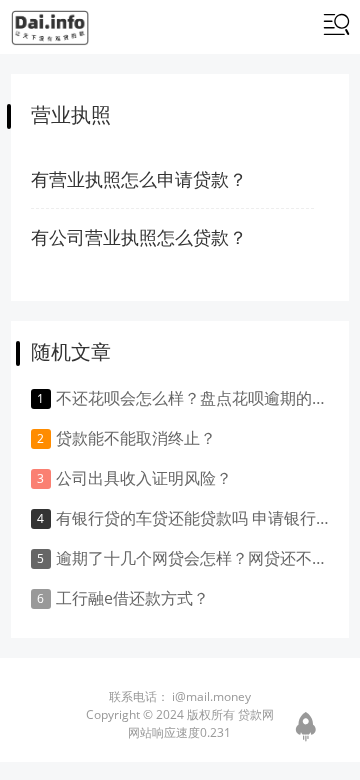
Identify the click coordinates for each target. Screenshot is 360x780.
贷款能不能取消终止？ (136, 438)
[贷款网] (50, 28)
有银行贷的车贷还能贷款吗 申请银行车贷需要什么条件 (192, 518)
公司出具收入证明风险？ (144, 478)
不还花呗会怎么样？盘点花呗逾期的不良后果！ (192, 398)
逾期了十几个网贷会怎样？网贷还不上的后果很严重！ (192, 558)
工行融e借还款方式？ (132, 598)
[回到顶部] (306, 724)
